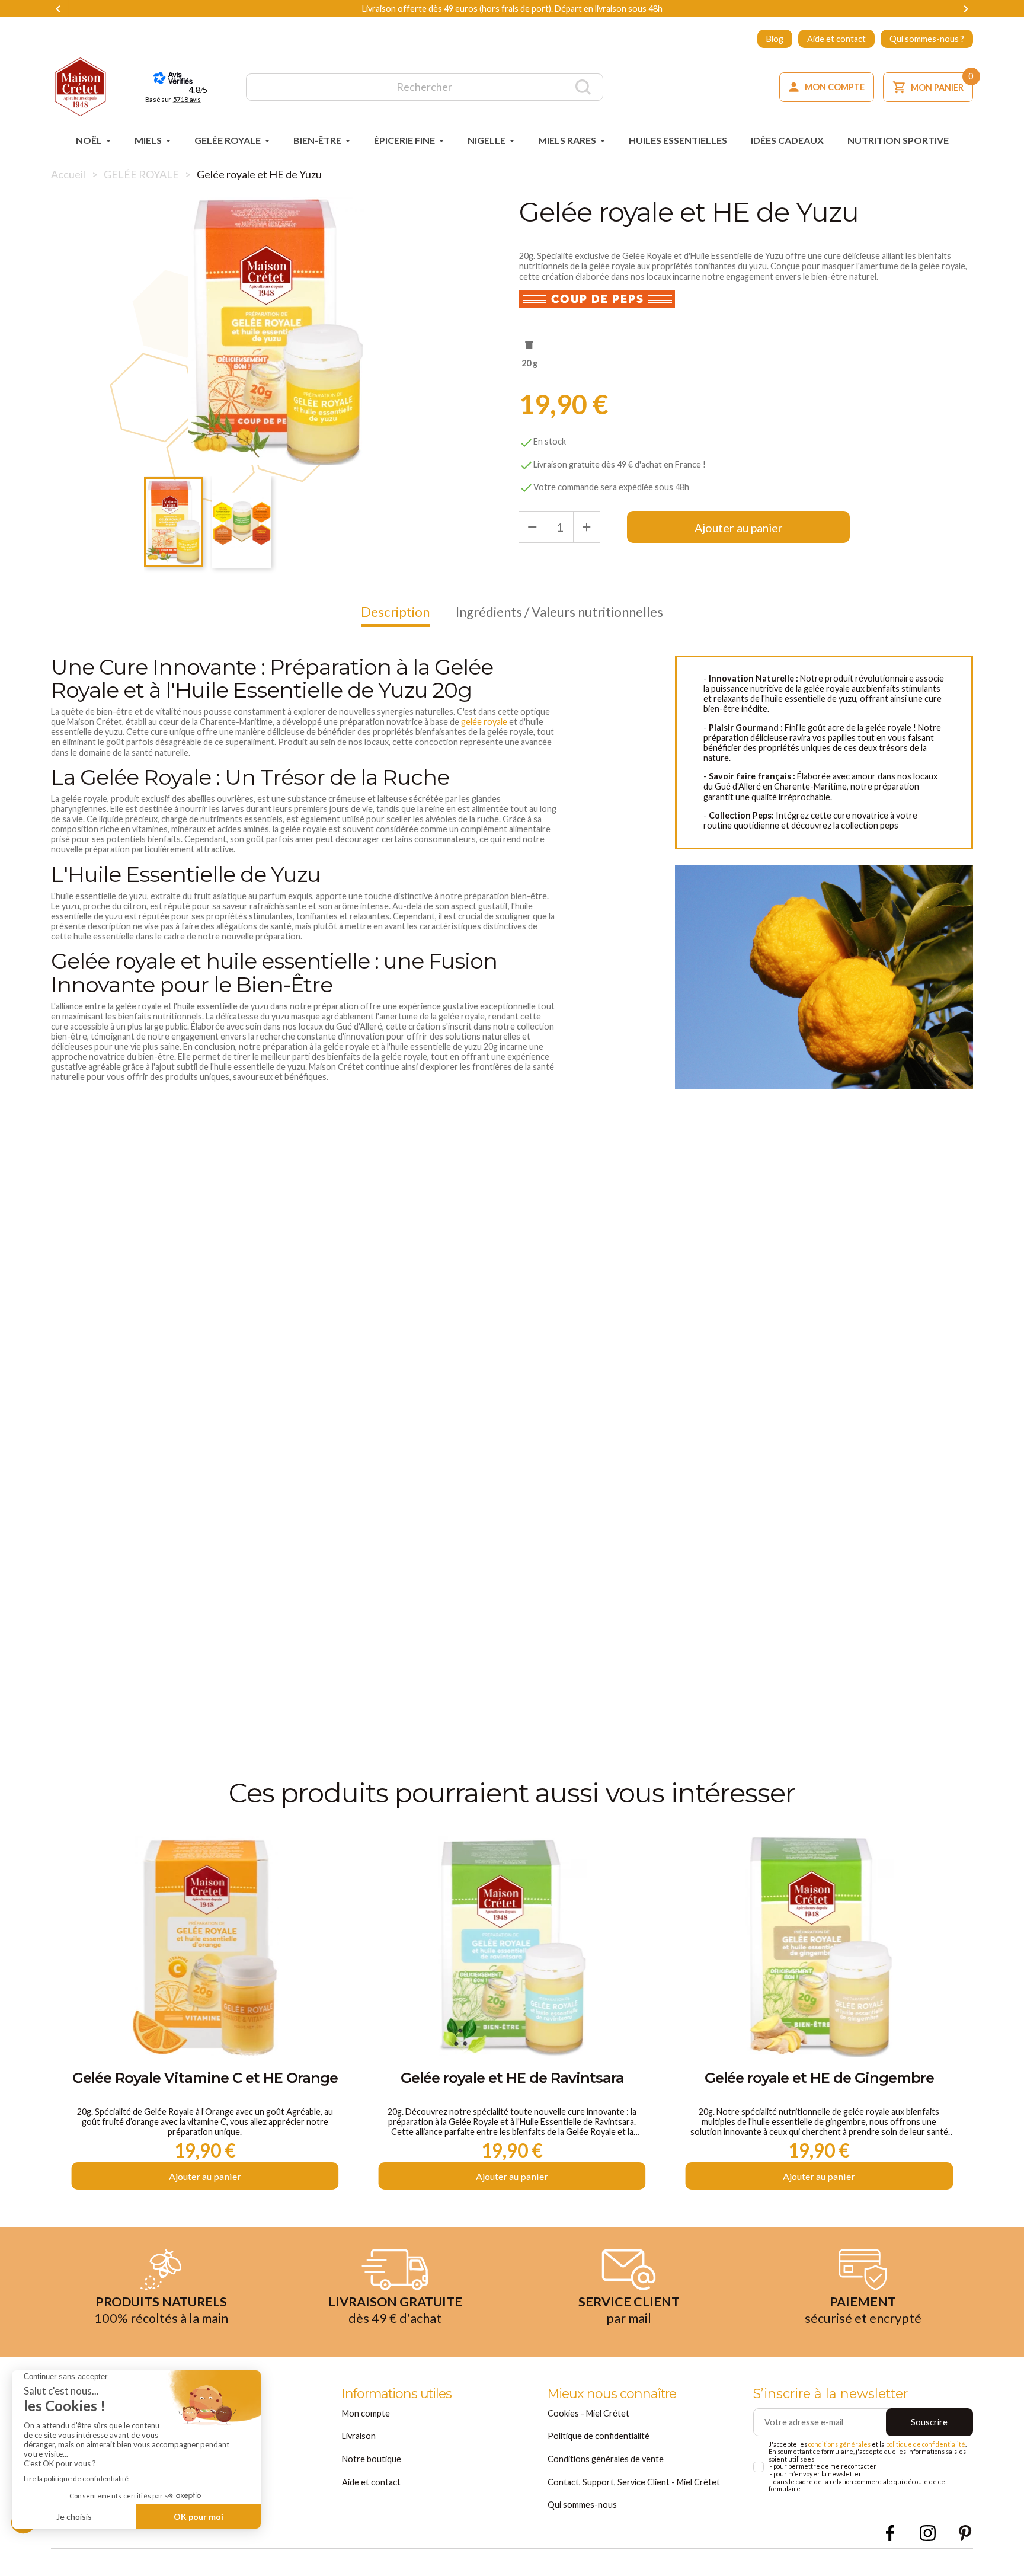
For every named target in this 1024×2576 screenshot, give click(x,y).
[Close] (736, 1101)
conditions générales (396, 1278)
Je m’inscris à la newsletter (512, 1399)
